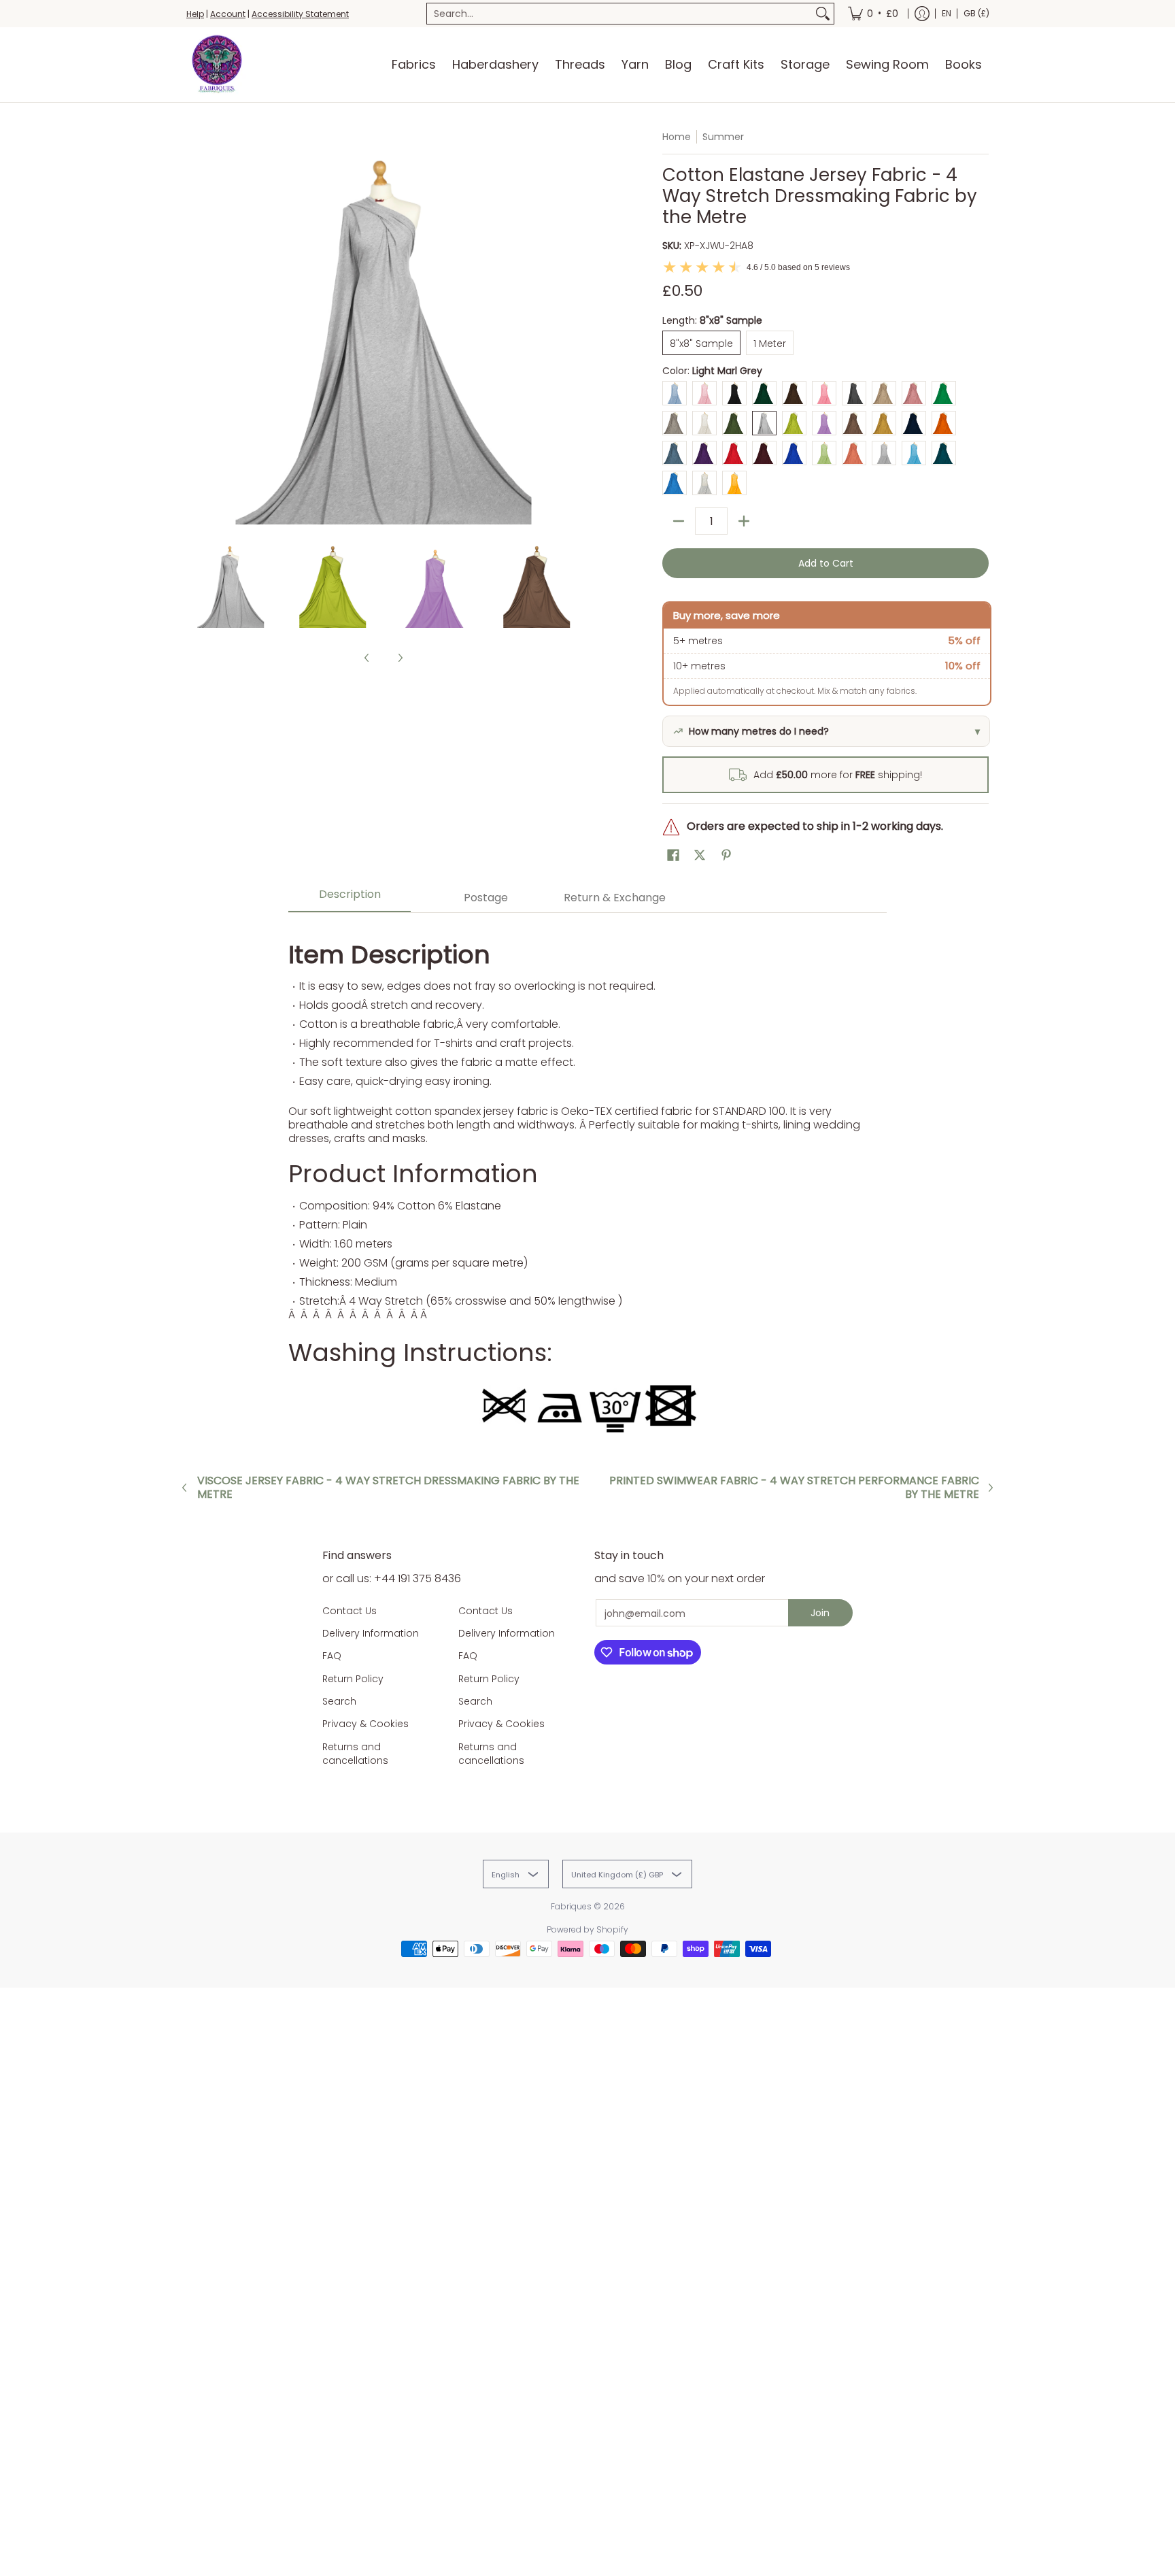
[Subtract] (679, 521)
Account (228, 14)
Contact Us (350, 1611)
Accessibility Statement (300, 14)
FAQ (332, 1656)
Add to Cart (826, 563)
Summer (723, 137)
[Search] (823, 14)
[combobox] (619, 14)
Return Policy (353, 1679)
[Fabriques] (217, 65)
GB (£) (976, 13)
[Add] (744, 521)
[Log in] (922, 14)
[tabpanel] (587, 1183)
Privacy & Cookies (365, 1724)
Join (820, 1613)
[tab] (350, 898)
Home (677, 137)
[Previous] (196, 327)
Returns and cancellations (355, 1754)
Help (195, 14)
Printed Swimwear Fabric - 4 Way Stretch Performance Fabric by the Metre (794, 1488)
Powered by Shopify (587, 1929)
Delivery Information (371, 1633)
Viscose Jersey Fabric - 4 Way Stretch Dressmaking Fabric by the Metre (388, 1488)
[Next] (571, 327)
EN (947, 13)
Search (339, 1701)
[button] (673, 855)
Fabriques (571, 1906)
